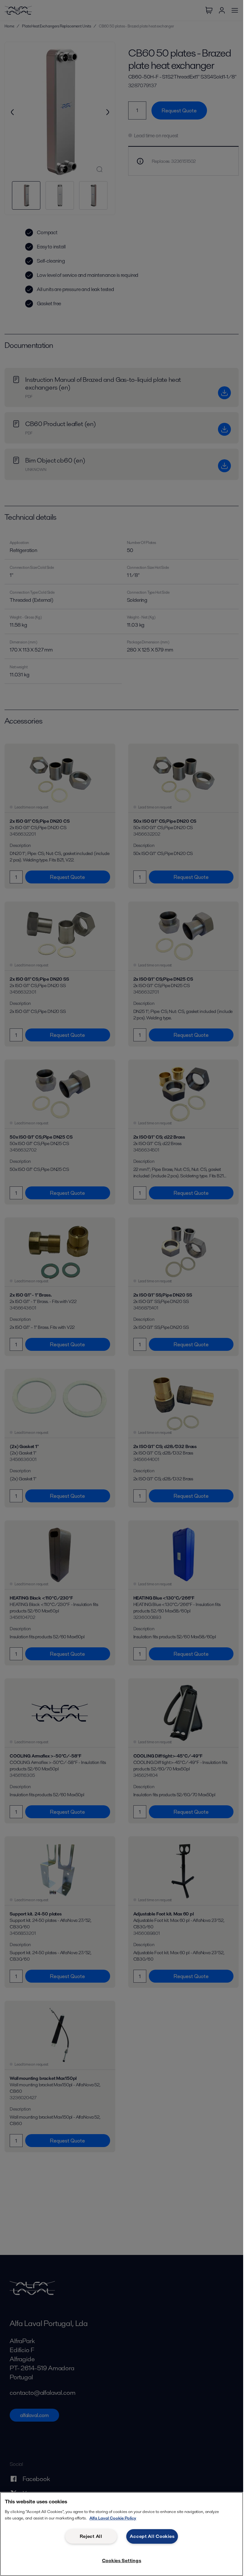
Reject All (91, 2536)
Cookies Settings (122, 2560)
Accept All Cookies (152, 2536)
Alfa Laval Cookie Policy (113, 2518)
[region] (122, 2534)
